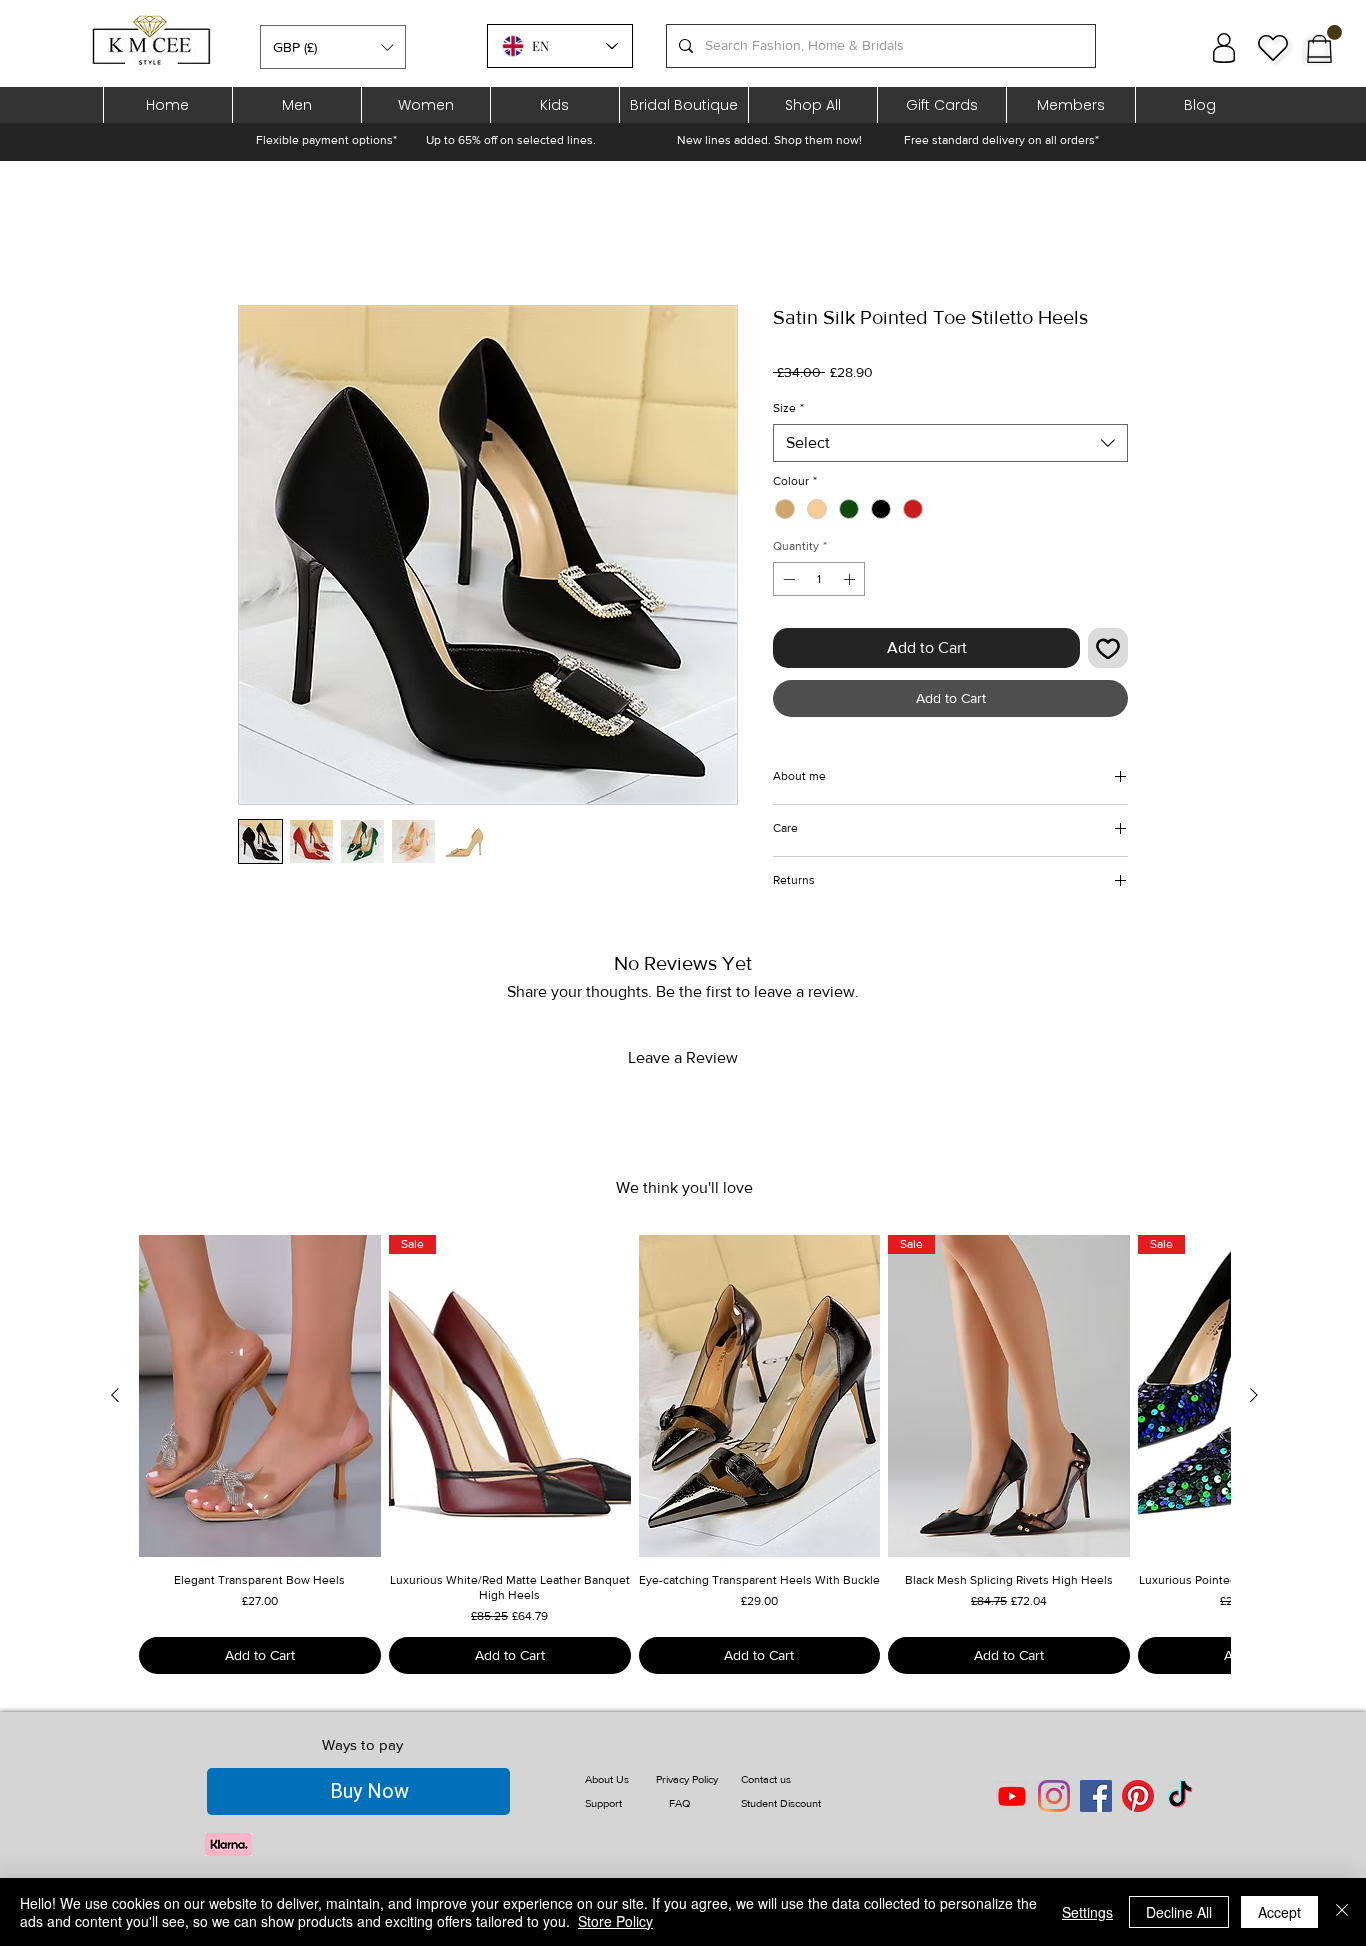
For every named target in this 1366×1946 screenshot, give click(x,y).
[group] (684, 1454)
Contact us (766, 1779)
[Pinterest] (1138, 1796)
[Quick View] (260, 1396)
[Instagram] (1054, 1796)
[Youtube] (1012, 1796)
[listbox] (333, 47)
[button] (333, 47)
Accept (1279, 1912)
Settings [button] (1087, 1912)
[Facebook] (1096, 1796)
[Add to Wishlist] (1108, 648)
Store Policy (615, 1921)
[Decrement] (787, 579)
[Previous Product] (115, 1395)
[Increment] (851, 579)
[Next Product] (1254, 1395)
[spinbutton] (819, 579)
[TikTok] (1180, 1796)
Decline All (1179, 1912)
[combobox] (950, 443)
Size (788, 408)
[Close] (1342, 1912)
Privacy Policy (687, 1779)
